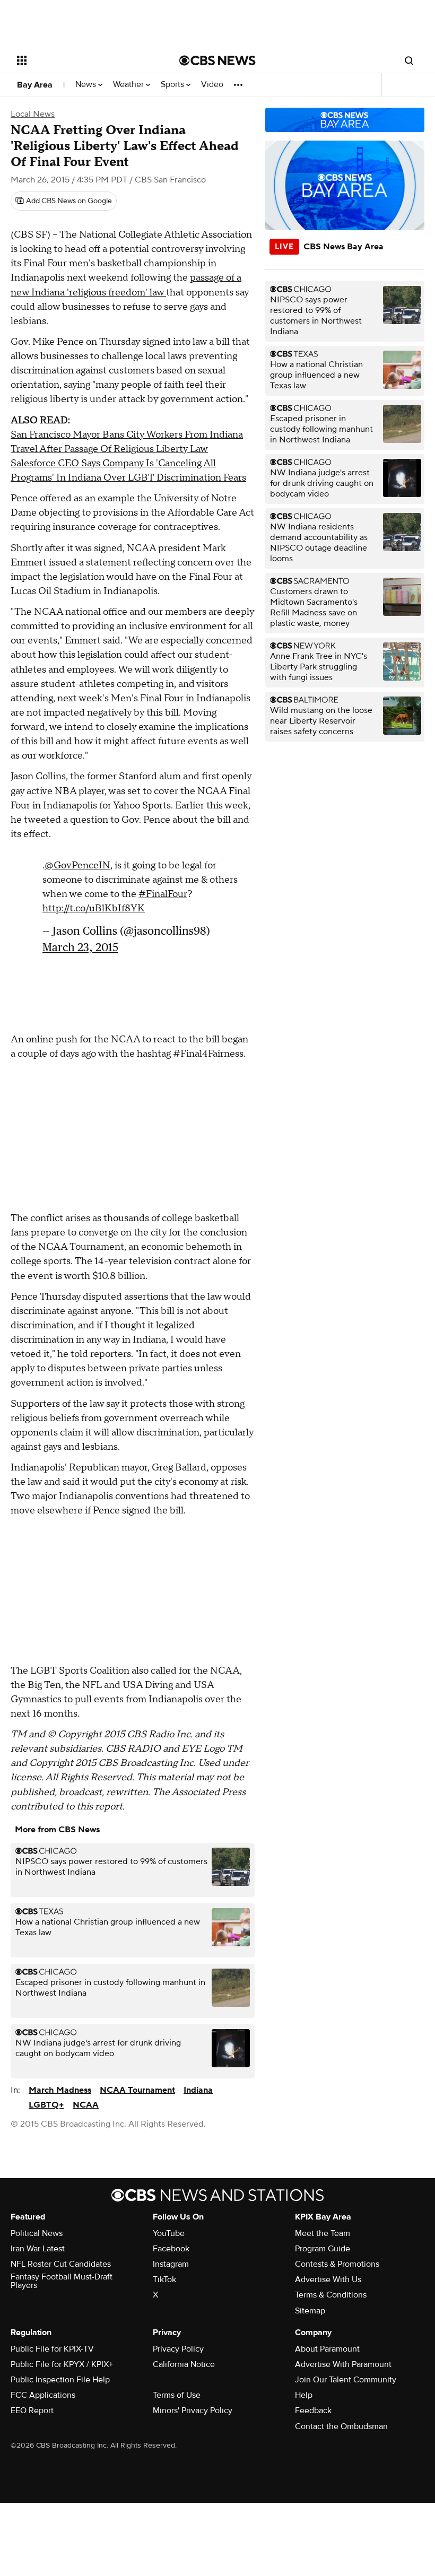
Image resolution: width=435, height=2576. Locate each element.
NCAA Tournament (137, 2090)
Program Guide (323, 2249)
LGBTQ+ (46, 2105)
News (87, 85)
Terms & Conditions (331, 2295)
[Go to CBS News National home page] (217, 60)
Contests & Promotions (337, 2264)
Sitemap (310, 2311)
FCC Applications (43, 2395)
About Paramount (327, 2349)
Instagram (171, 2264)
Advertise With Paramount (343, 2364)
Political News (37, 2233)
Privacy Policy (178, 2349)
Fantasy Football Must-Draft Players (62, 2281)
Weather (129, 85)
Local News (33, 114)
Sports (173, 85)
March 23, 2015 (80, 947)
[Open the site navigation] (84, 60)
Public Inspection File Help (60, 2380)
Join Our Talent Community (346, 2380)
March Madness (60, 2090)
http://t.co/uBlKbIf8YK (94, 908)
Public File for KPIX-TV (52, 2349)
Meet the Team (323, 2233)
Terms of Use (177, 2395)
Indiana (198, 2090)
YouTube (169, 2233)
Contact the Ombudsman (341, 2426)
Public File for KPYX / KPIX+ (62, 2364)
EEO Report (32, 2410)
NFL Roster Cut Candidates (61, 2264)
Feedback (313, 2410)
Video (212, 85)
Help (304, 2395)
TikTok (164, 2279)
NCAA (86, 2105)
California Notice (184, 2364)
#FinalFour (163, 894)
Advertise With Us (328, 2279)
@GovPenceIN (77, 865)
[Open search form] (409, 60)
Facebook (171, 2249)
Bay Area (35, 85)
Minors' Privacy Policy (193, 2410)
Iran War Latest (38, 2249)
